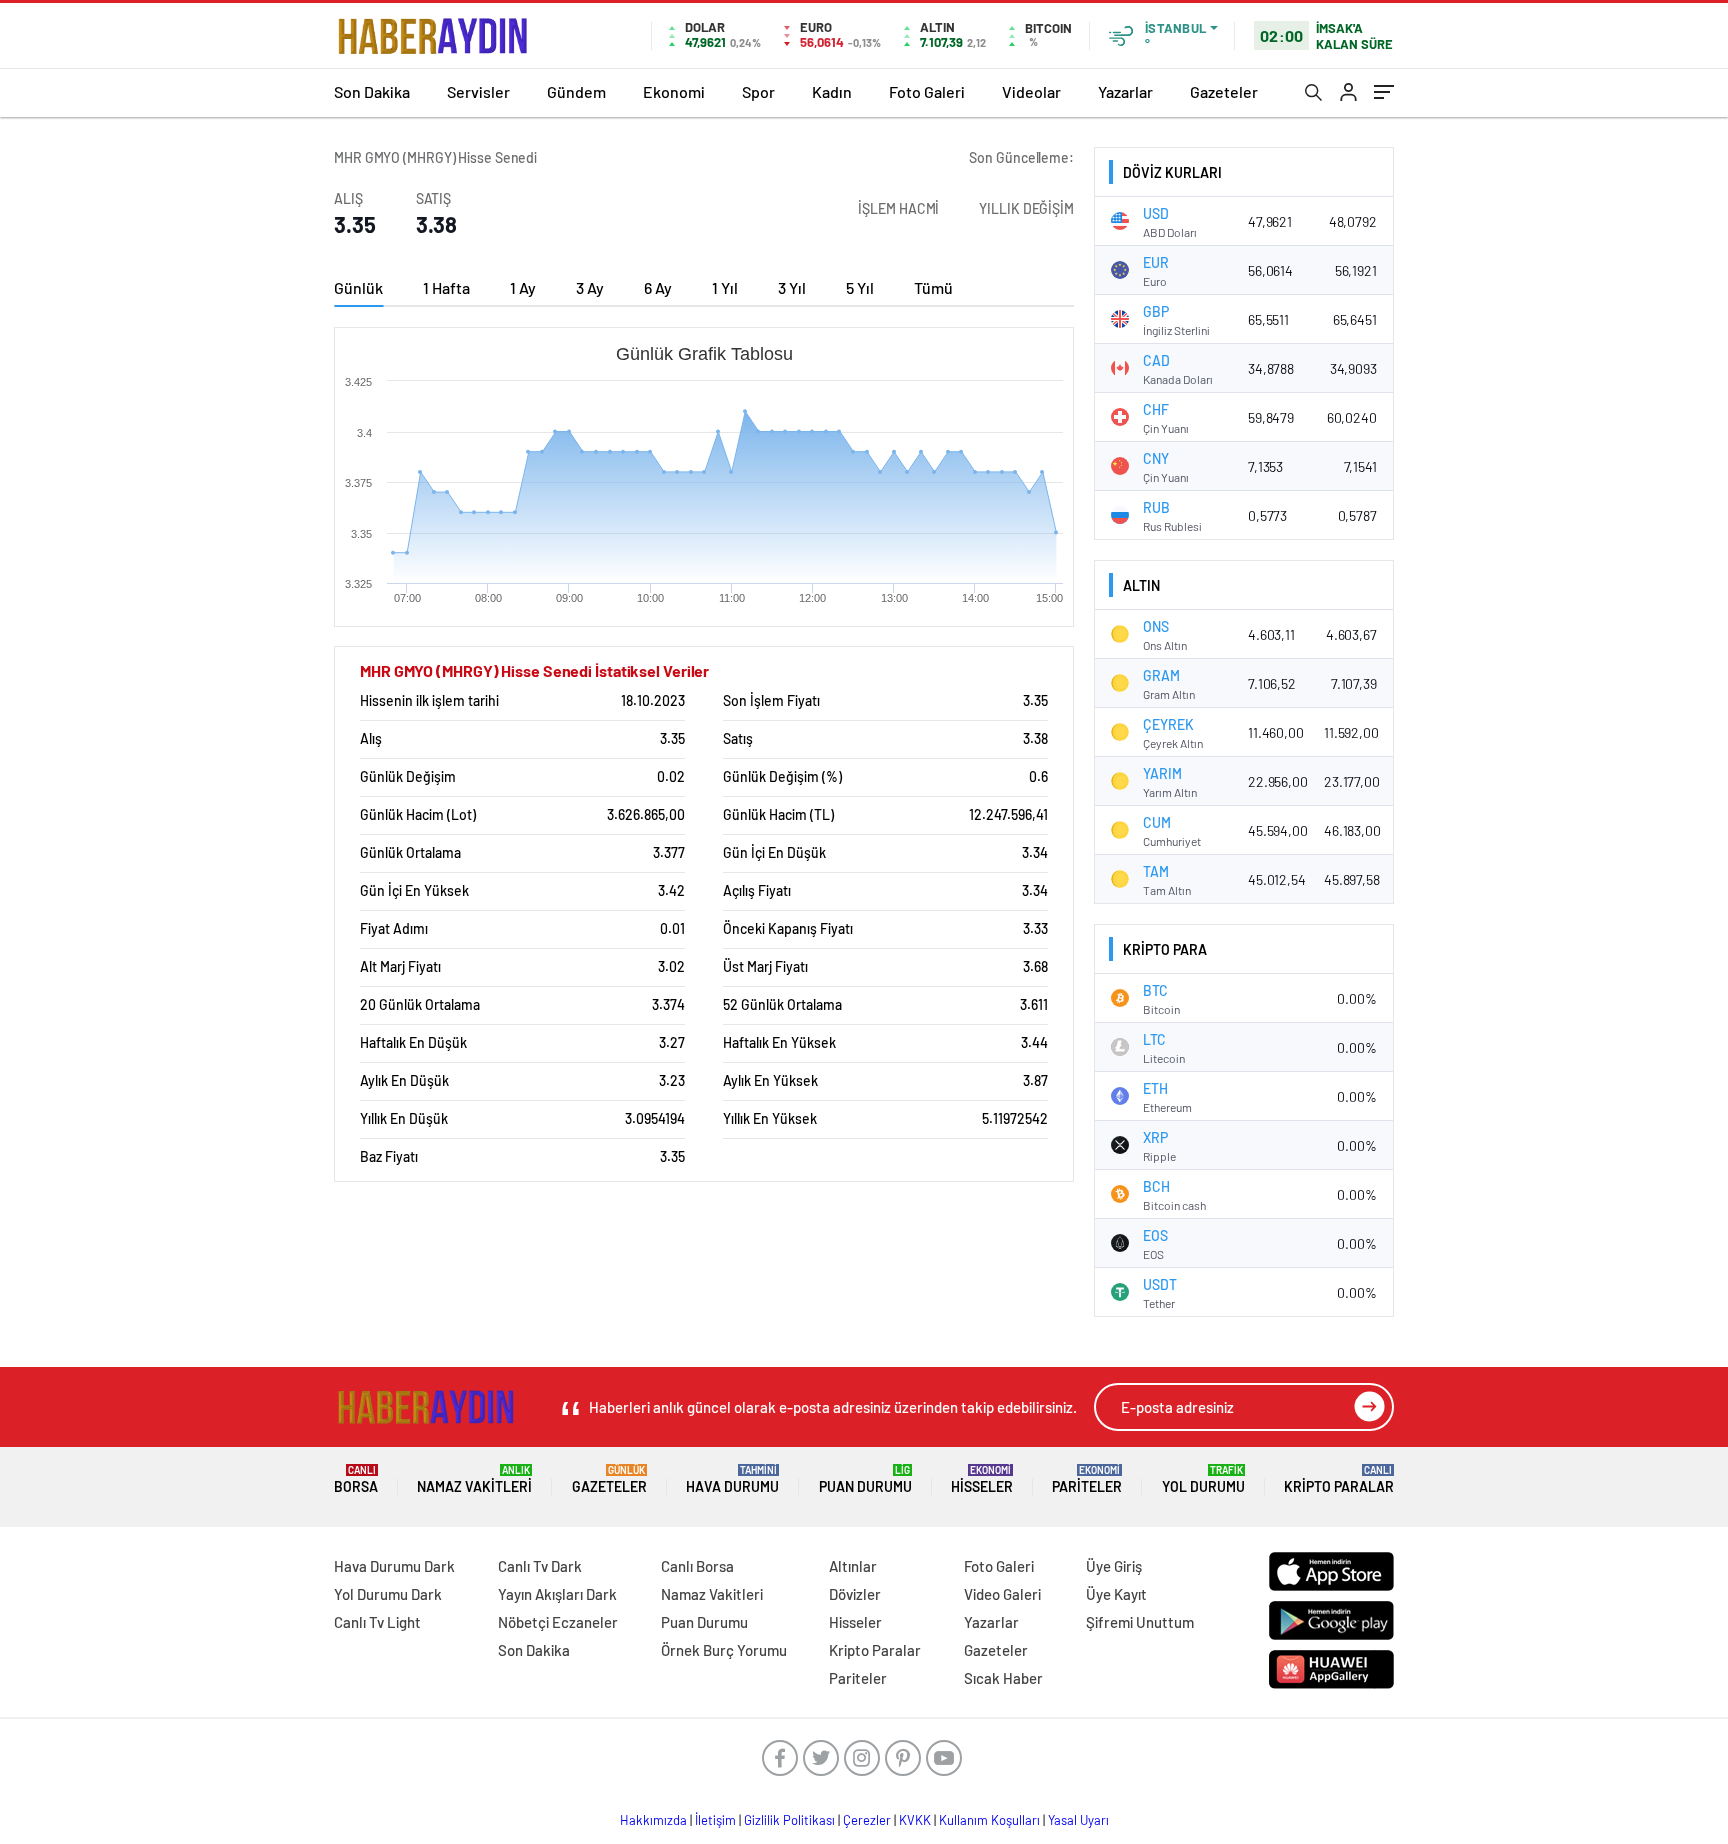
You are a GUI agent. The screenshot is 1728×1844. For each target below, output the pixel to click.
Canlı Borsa (697, 1566)
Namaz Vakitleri (474, 1479)
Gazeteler (1224, 91)
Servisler (478, 91)
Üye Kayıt (1116, 1594)
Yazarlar (1125, 91)
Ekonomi (674, 91)
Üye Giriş (1114, 1566)
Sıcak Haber (1003, 1678)
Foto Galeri (927, 91)
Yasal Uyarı (1078, 1820)
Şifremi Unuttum (1140, 1622)
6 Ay (658, 287)
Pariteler (1087, 1479)
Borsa (356, 1479)
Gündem (576, 91)
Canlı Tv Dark (540, 1566)
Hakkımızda (653, 1820)
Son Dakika (372, 91)
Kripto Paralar (1339, 1479)
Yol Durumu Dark (388, 1594)
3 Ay (590, 287)
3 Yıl (792, 287)
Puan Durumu (865, 1479)
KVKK (915, 1820)
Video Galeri (1002, 1594)
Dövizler (855, 1594)
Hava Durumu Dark (394, 1566)
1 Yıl (725, 287)
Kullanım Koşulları (989, 1820)
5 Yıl (860, 287)
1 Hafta (446, 287)
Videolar (1031, 91)
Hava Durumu (732, 1479)
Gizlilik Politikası (789, 1820)
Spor (758, 91)
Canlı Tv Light (377, 1622)
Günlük (358, 287)
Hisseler (982, 1479)
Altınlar (853, 1566)
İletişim (715, 1820)
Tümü (933, 287)
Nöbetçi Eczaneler (558, 1622)
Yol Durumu (1203, 1479)
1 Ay (523, 287)
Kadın (832, 91)
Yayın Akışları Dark (557, 1594)
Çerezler (867, 1820)
